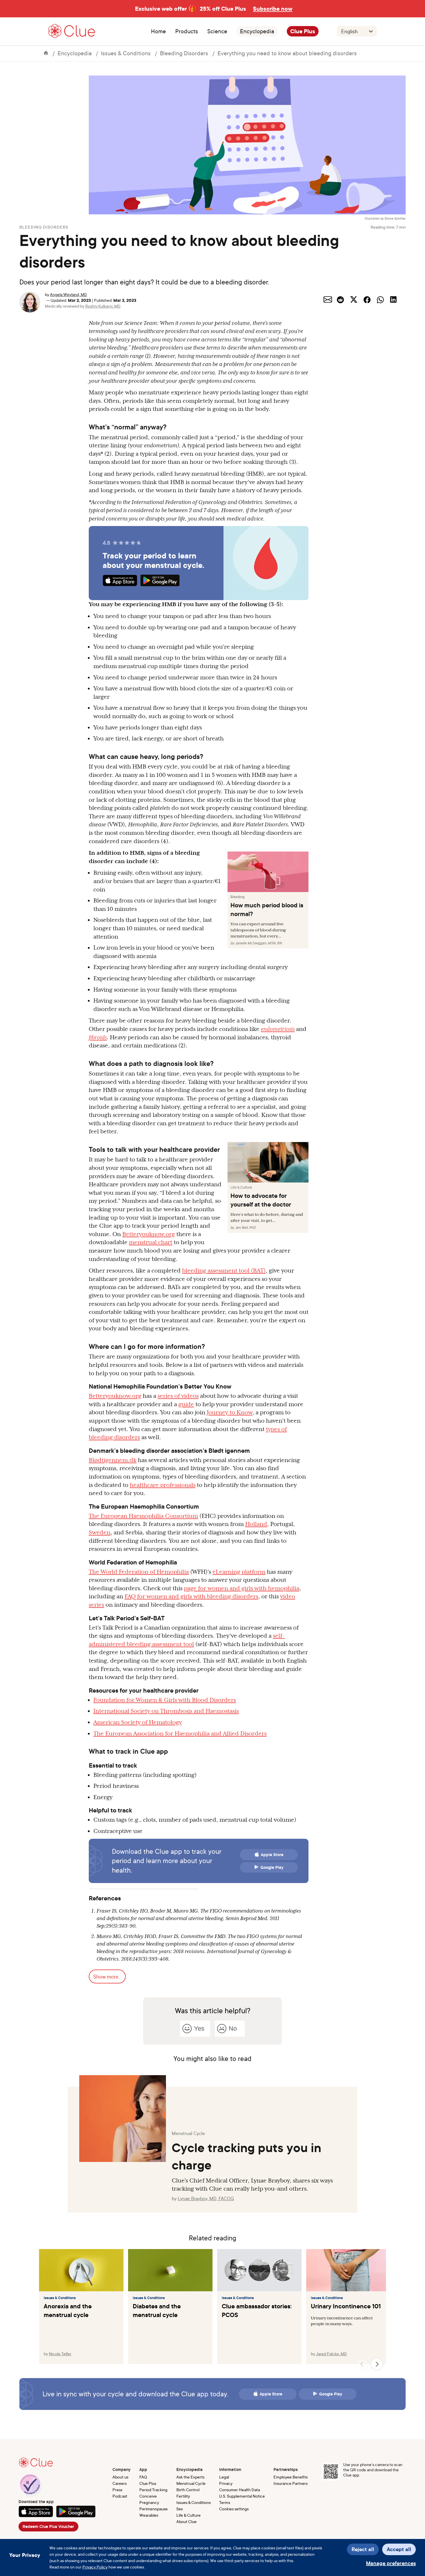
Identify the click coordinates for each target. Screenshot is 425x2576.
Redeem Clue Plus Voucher (48, 2527)
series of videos (178, 1396)
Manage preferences (391, 2563)
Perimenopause (154, 2509)
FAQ (143, 2477)
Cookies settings (234, 2509)
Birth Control (188, 2490)
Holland (256, 1524)
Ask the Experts (190, 2477)
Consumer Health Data (240, 2490)
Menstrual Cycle (191, 2483)
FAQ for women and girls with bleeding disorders (191, 1596)
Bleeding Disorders (184, 53)
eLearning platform (239, 1572)
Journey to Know (230, 1412)
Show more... (107, 1976)
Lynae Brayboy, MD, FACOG (206, 2198)
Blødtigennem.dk (113, 1460)
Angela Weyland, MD (69, 294)
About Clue (186, 2521)
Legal (224, 2477)
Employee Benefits (291, 2477)
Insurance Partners (291, 2483)
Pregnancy (149, 2502)
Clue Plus (303, 31)
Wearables (149, 2515)
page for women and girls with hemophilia (242, 1588)
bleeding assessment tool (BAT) (224, 1270)
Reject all (363, 2549)
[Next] (377, 2364)
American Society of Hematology (138, 1722)
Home (158, 31)
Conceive (148, 2496)
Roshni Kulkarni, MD (103, 306)
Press (117, 2490)
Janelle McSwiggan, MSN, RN (258, 943)
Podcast (120, 2496)
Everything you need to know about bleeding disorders (287, 53)
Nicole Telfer (60, 2354)
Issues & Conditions (126, 53)
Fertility (183, 2496)
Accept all (399, 2549)
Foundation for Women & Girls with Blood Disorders (165, 1700)
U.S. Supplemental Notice (242, 2496)
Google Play (272, 1867)
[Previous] (362, 2364)
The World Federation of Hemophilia (139, 1572)
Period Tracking (153, 2490)
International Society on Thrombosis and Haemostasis (166, 1711)
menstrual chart (151, 1242)
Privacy (226, 2483)
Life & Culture (189, 2515)
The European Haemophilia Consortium (143, 1516)
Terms (225, 2502)
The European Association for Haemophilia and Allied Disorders (180, 1733)
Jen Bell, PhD (245, 1228)
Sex (180, 2509)
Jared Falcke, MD (331, 2354)
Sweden (100, 1532)
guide (186, 1404)
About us (120, 2477)
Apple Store (272, 1855)
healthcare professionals (163, 1485)
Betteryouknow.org (149, 1234)
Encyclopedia (257, 31)
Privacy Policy (95, 2567)
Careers (120, 2483)
